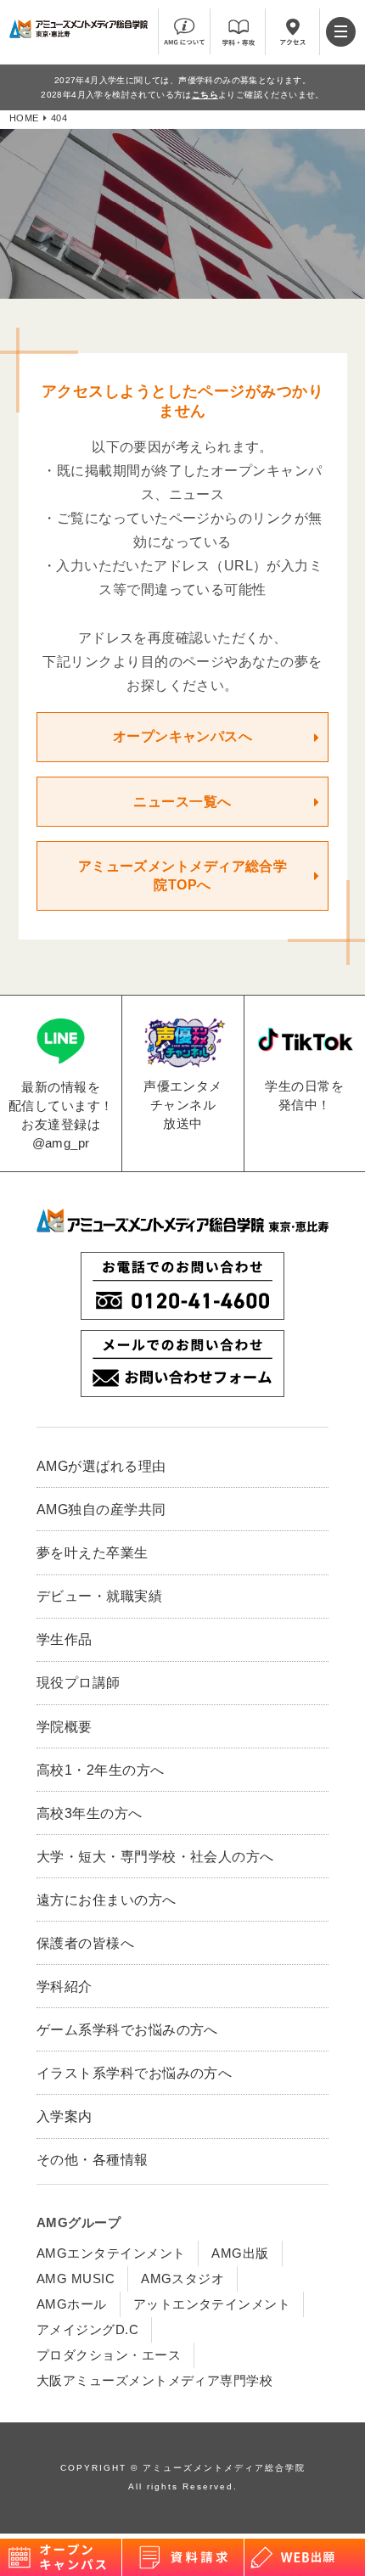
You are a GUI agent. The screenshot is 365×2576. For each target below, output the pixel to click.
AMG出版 (240, 2253)
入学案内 (65, 2116)
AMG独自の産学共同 (101, 1509)
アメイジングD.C (87, 2329)
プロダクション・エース (109, 2355)
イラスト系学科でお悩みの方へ (134, 2073)
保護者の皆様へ (85, 1943)
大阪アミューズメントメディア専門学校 (154, 2380)
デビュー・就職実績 (99, 1596)
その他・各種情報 (93, 2159)
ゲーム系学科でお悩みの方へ (127, 2029)
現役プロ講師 (79, 1682)
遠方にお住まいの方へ (107, 1900)
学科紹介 (65, 1986)
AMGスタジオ (182, 2279)
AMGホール (72, 2304)
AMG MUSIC (76, 2279)
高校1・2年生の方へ (101, 1770)
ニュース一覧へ (182, 802)
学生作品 (65, 1639)
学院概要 (65, 1726)
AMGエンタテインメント (111, 2253)
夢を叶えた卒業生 (93, 1552)
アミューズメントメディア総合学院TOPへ (183, 876)
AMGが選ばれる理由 (101, 1466)
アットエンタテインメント (212, 2304)
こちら (205, 95)
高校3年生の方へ (90, 1813)
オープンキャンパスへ (183, 736)
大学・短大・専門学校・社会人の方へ (155, 1856)
